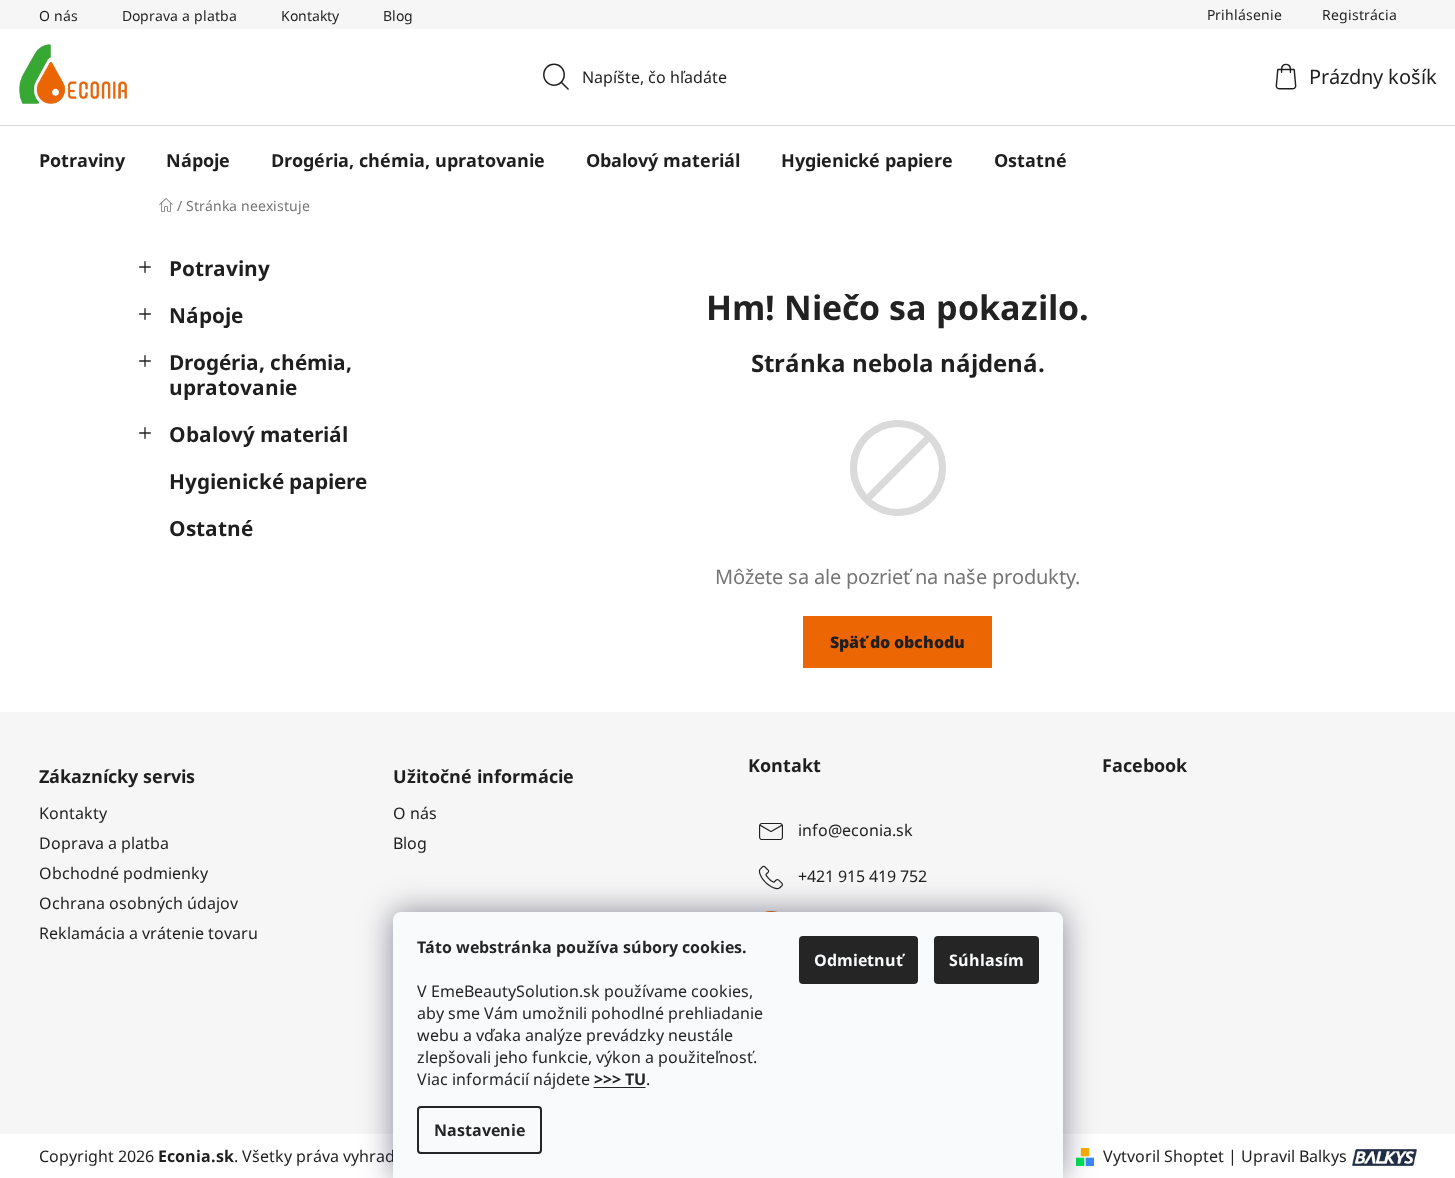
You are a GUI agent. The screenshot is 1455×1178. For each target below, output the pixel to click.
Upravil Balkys (1294, 1156)
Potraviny (219, 268)
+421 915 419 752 (862, 876)
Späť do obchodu (897, 642)
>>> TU (620, 1079)
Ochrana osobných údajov (138, 903)
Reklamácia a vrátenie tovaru (148, 933)
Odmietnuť (858, 960)
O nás (58, 15)
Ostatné (211, 528)
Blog (398, 15)
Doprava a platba (179, 15)
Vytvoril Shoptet (1163, 1156)
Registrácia (1359, 14)
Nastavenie (479, 1130)
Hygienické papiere (268, 481)
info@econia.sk (855, 830)
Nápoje (206, 315)
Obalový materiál (258, 434)
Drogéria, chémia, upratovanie (260, 374)
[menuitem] (82, 160)
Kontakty (310, 15)
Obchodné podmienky (123, 873)
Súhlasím (986, 960)
